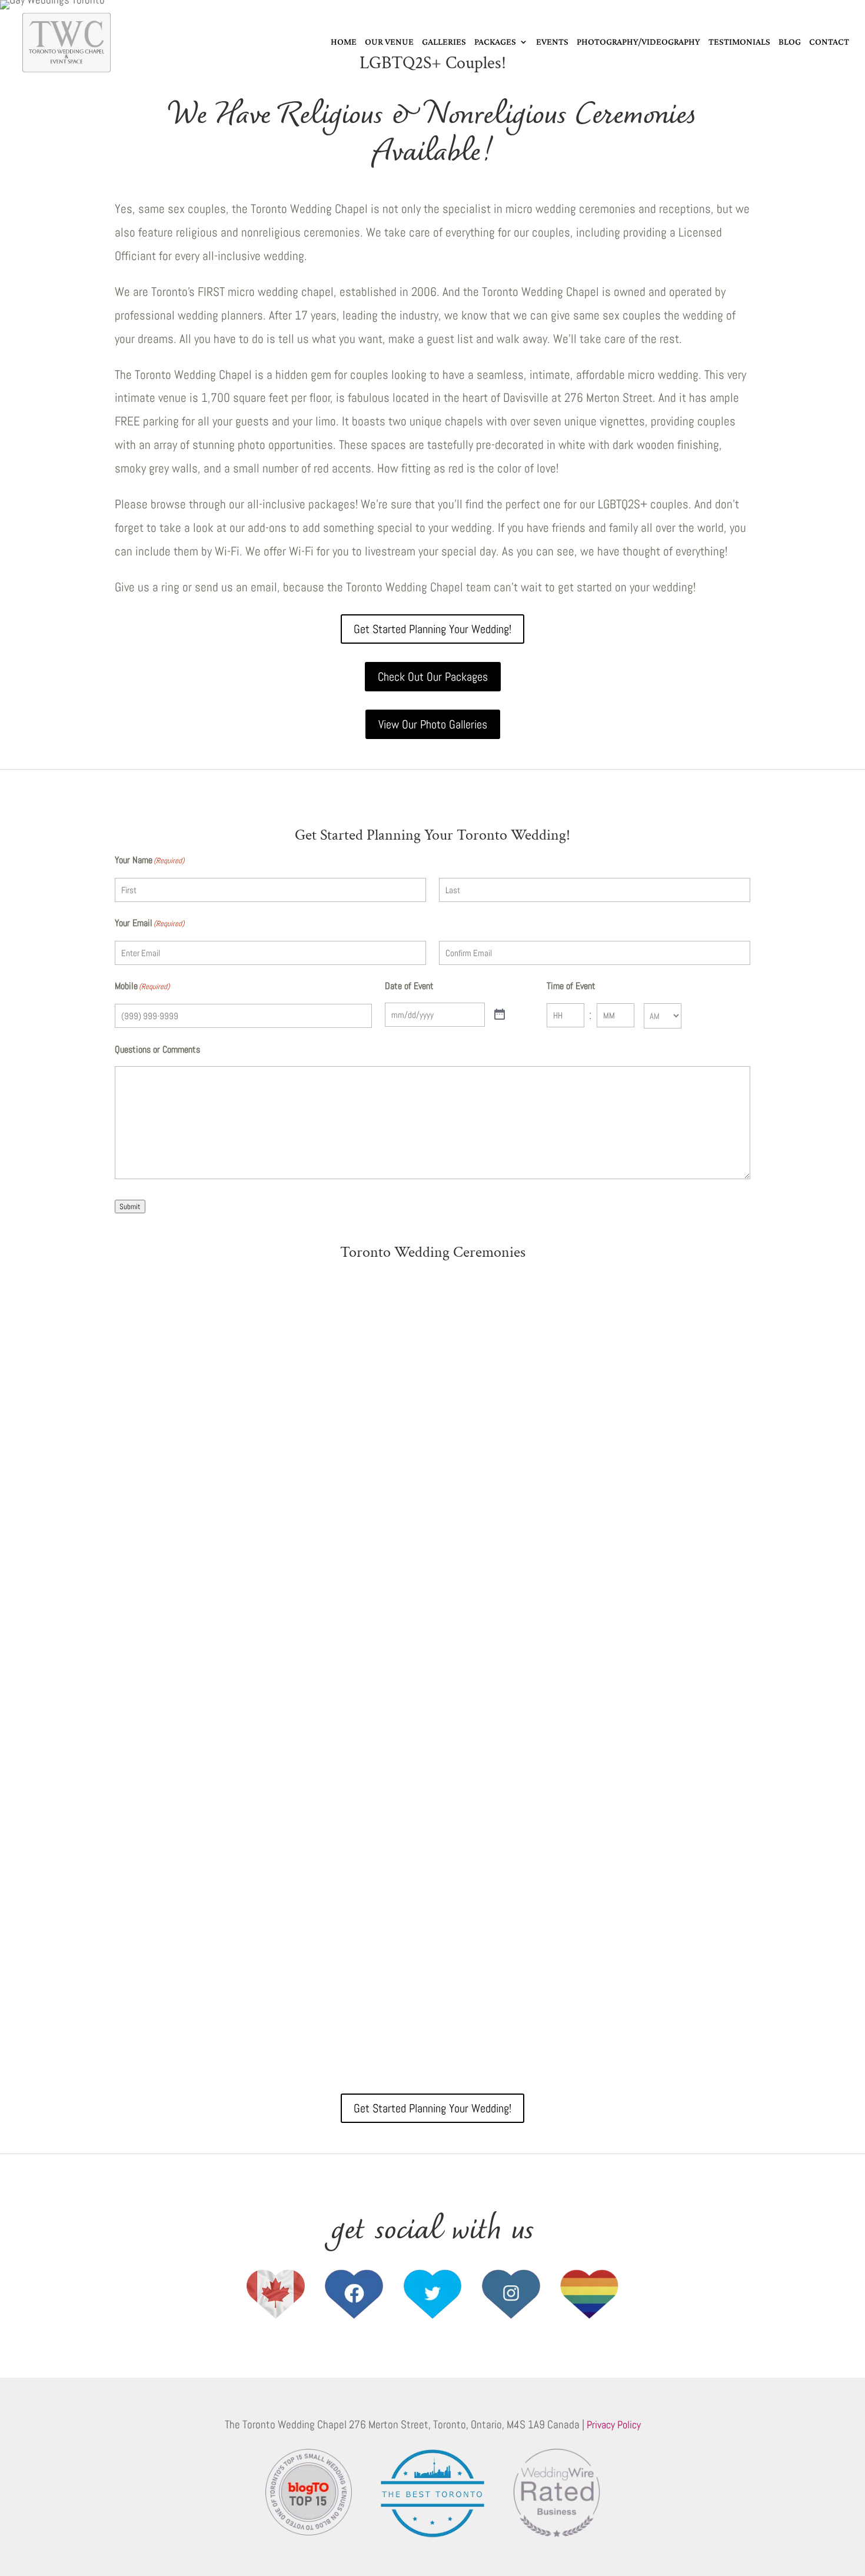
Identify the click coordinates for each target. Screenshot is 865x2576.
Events (552, 41)
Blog (790, 41)
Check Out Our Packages (433, 677)
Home (344, 41)
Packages (495, 41)
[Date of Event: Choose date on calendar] (500, 1015)
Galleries (444, 41)
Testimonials (739, 41)
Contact (829, 41)
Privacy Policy (614, 2424)
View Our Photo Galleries (433, 724)
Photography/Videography (638, 41)
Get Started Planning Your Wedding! (432, 629)
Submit (130, 1207)
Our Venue (389, 41)
